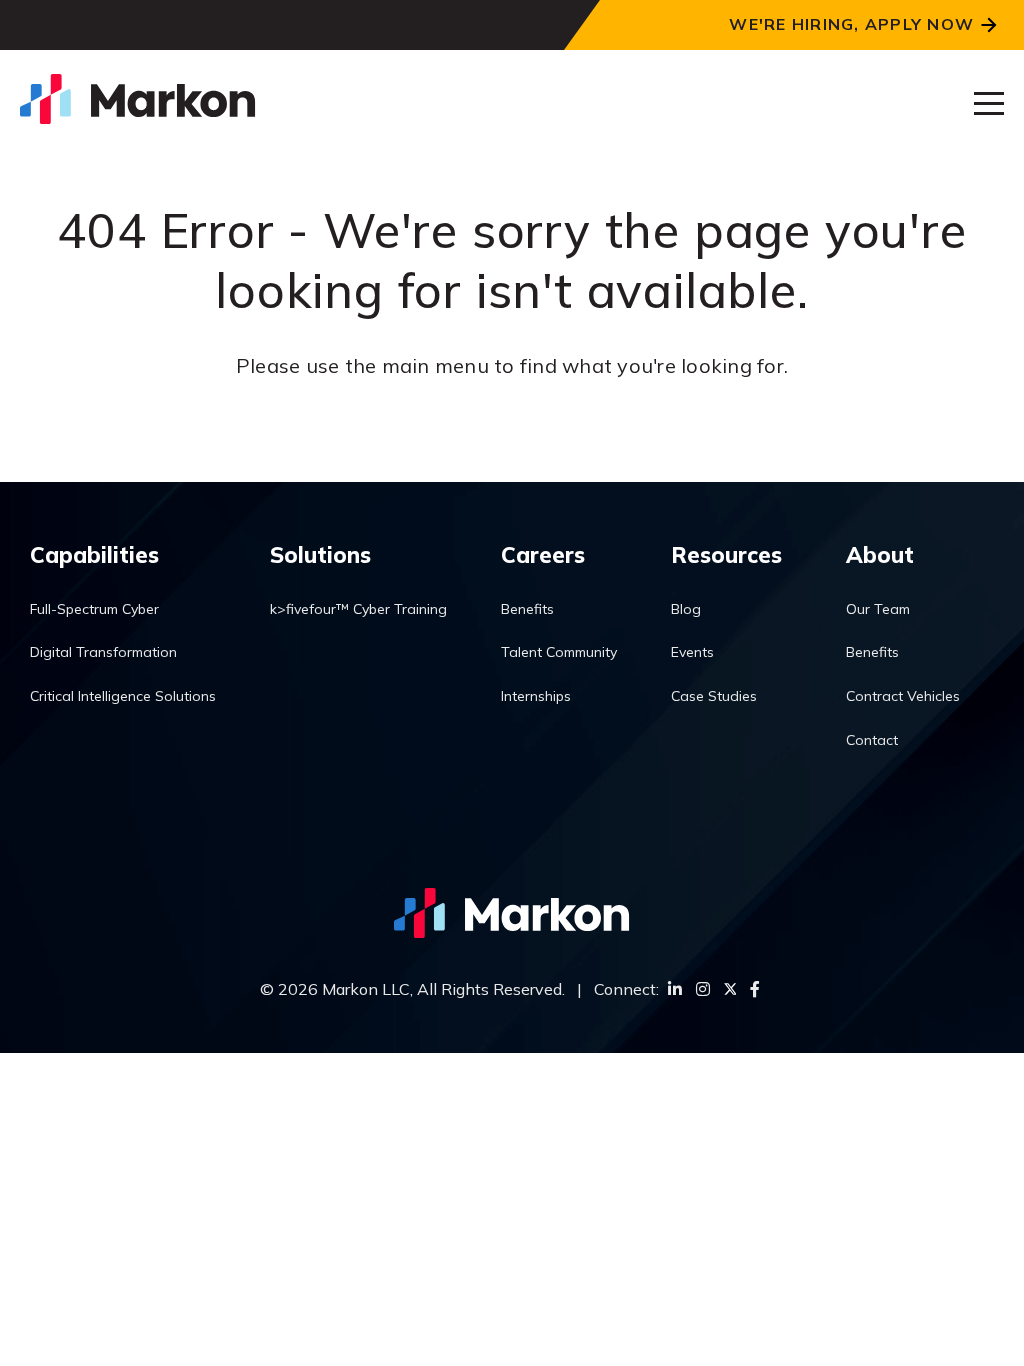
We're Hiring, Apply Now (851, 24)
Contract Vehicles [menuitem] (903, 696)
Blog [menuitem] (686, 609)
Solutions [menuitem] (320, 555)
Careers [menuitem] (543, 555)
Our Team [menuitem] (878, 609)
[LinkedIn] (675, 989)
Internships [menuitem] (536, 696)
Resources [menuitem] (726, 555)
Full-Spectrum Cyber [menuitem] (94, 609)
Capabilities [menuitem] (94, 555)
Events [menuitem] (692, 652)
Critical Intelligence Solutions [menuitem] (123, 696)
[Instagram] (703, 989)
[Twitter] (730, 989)
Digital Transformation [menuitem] (103, 652)
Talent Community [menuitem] (559, 652)
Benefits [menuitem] (527, 609)
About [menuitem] (880, 555)
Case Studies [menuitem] (714, 696)
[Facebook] (755, 989)
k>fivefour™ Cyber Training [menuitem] (358, 609)
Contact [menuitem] (872, 740)
